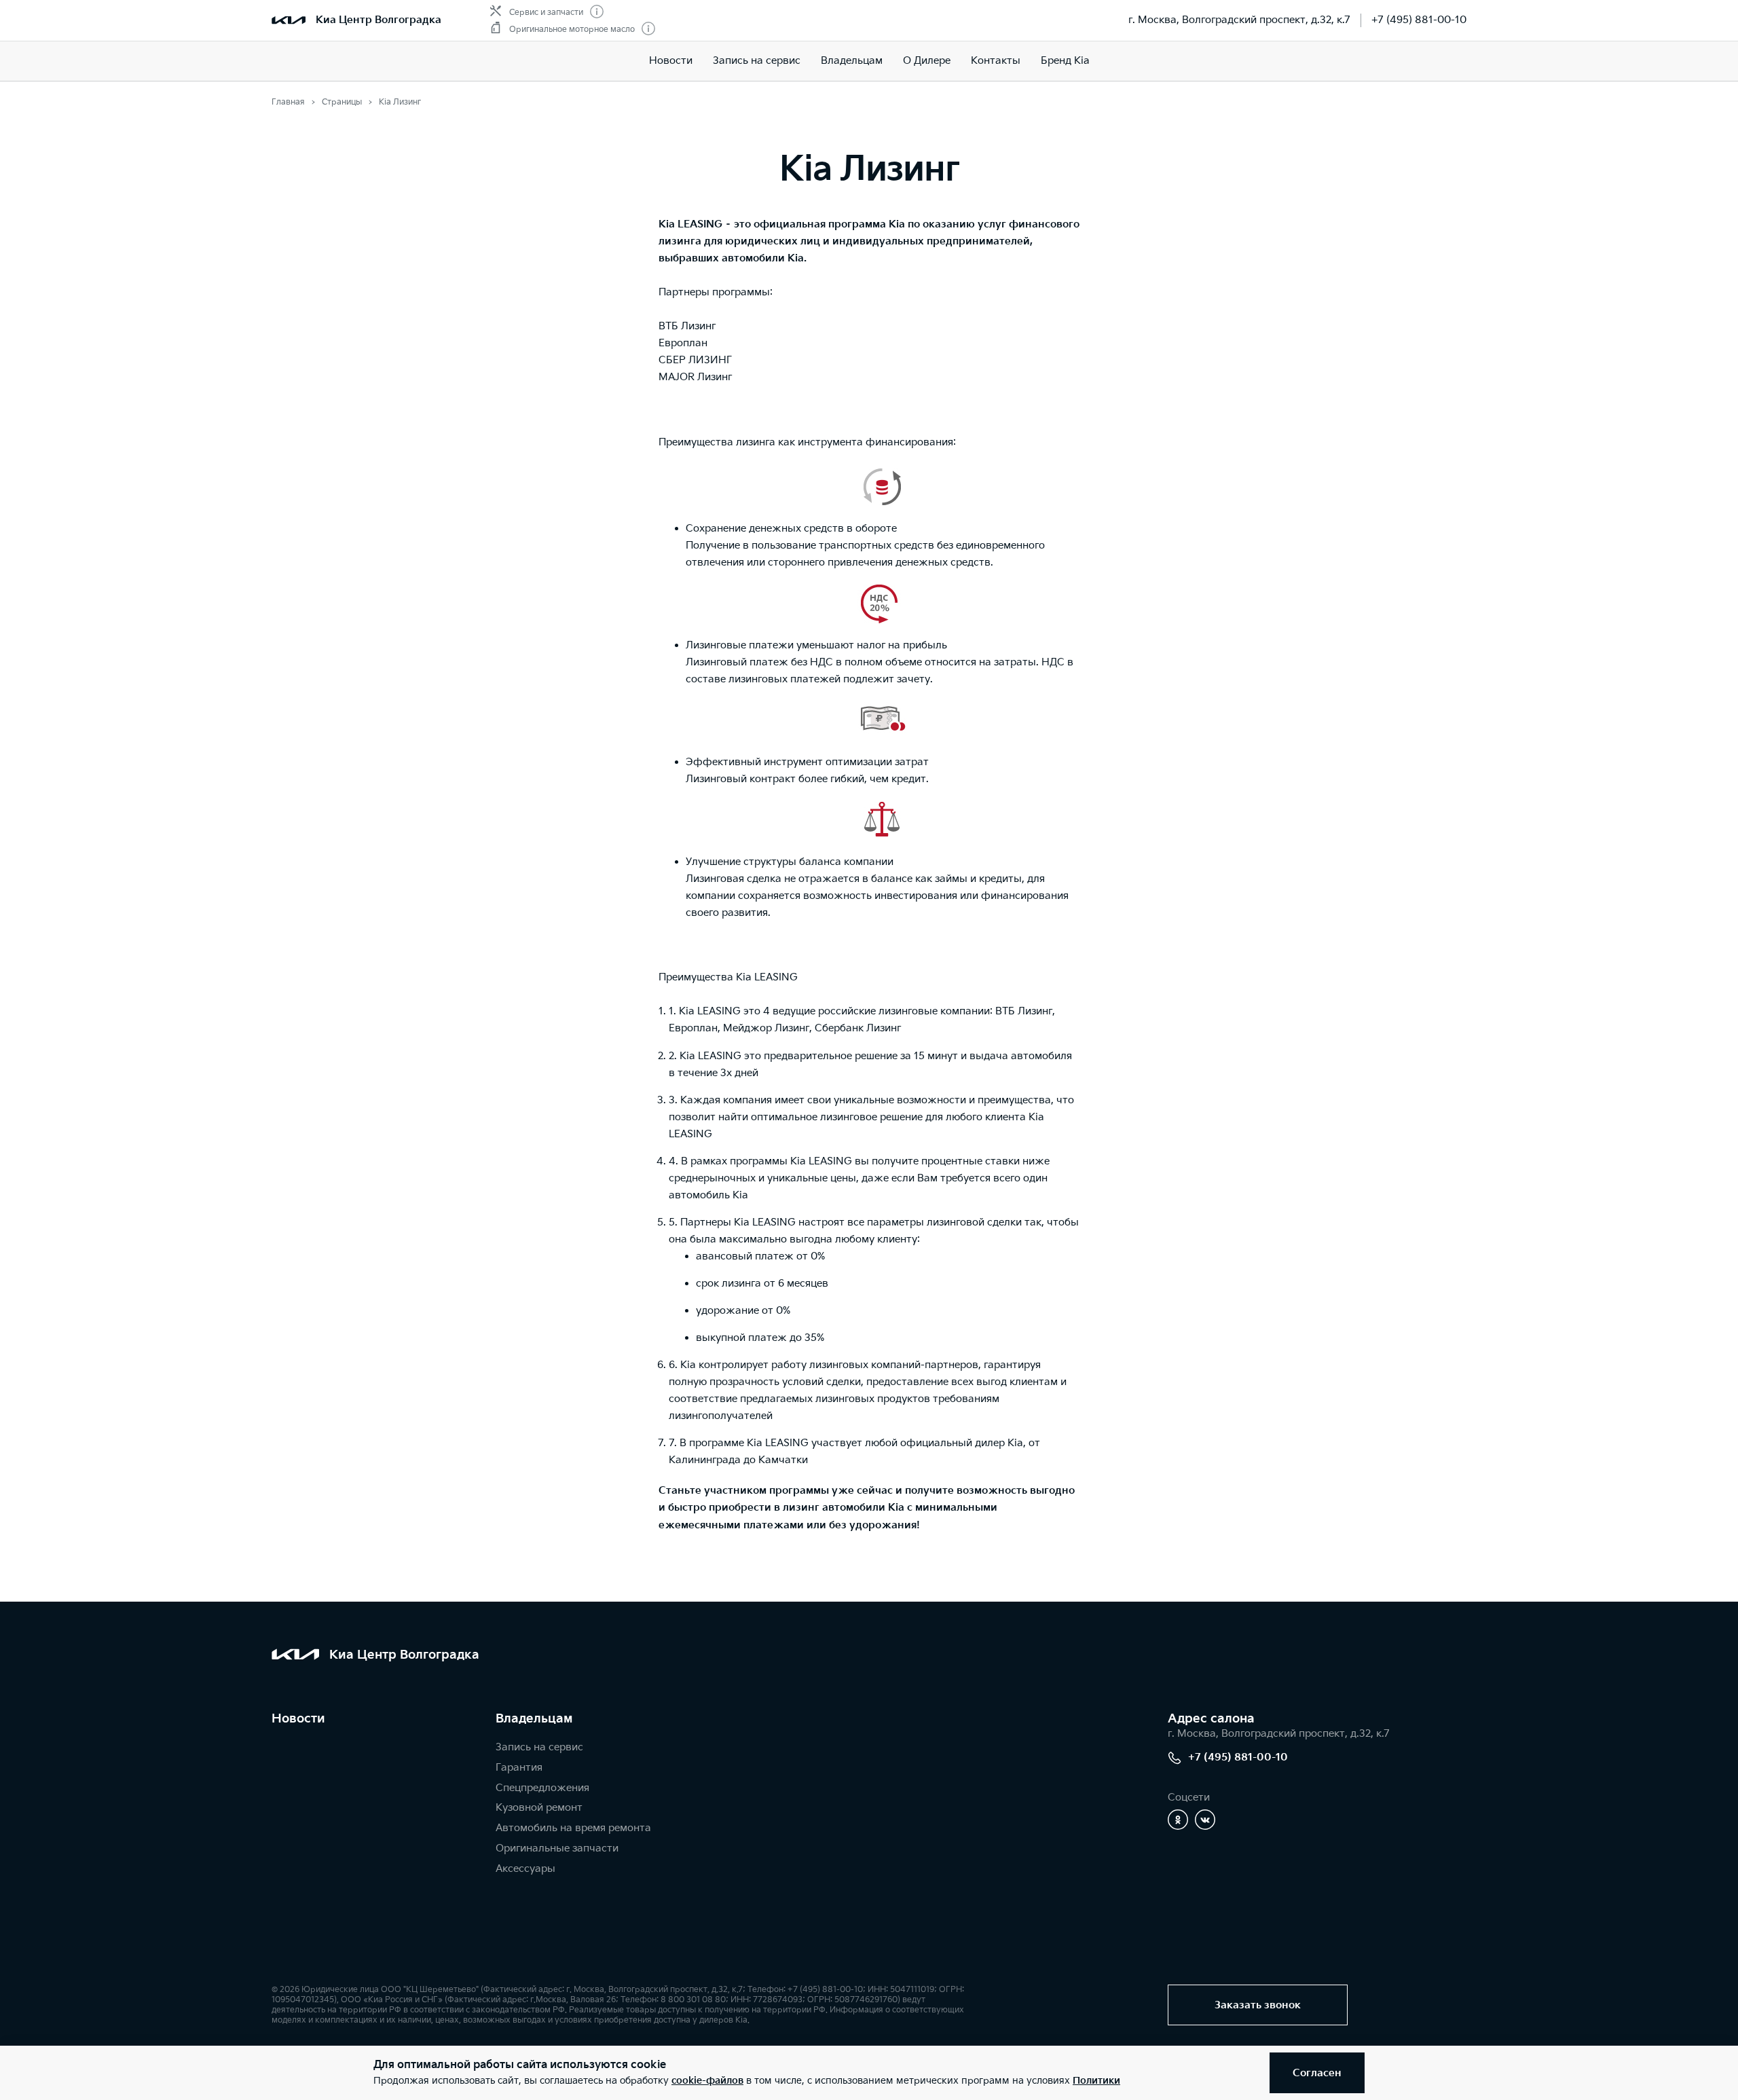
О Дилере (927, 61)
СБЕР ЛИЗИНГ (695, 360)
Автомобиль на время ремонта (573, 1828)
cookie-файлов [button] (707, 2081)
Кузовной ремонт (539, 1808)
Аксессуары (525, 1869)
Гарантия (519, 1768)
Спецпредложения (542, 1788)
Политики (1096, 2081)
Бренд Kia (1065, 61)
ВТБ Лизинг (687, 326)
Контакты (996, 61)
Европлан (683, 343)
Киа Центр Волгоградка (378, 20)
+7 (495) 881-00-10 (1419, 20)
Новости (671, 61)
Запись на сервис (757, 61)
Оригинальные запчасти (557, 1848)
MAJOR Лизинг (695, 377)
